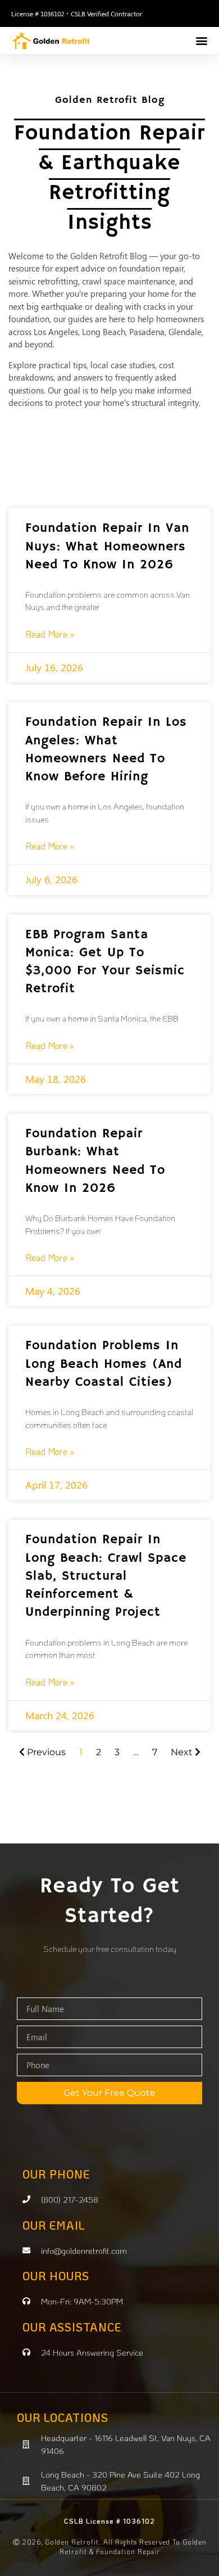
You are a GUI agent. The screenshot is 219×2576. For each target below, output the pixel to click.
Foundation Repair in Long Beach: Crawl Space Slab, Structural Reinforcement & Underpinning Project (106, 1576)
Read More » (50, 634)
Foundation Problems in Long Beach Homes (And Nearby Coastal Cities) (104, 1364)
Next (183, 1752)
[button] (201, 40)
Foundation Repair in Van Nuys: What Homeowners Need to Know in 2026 (107, 546)
